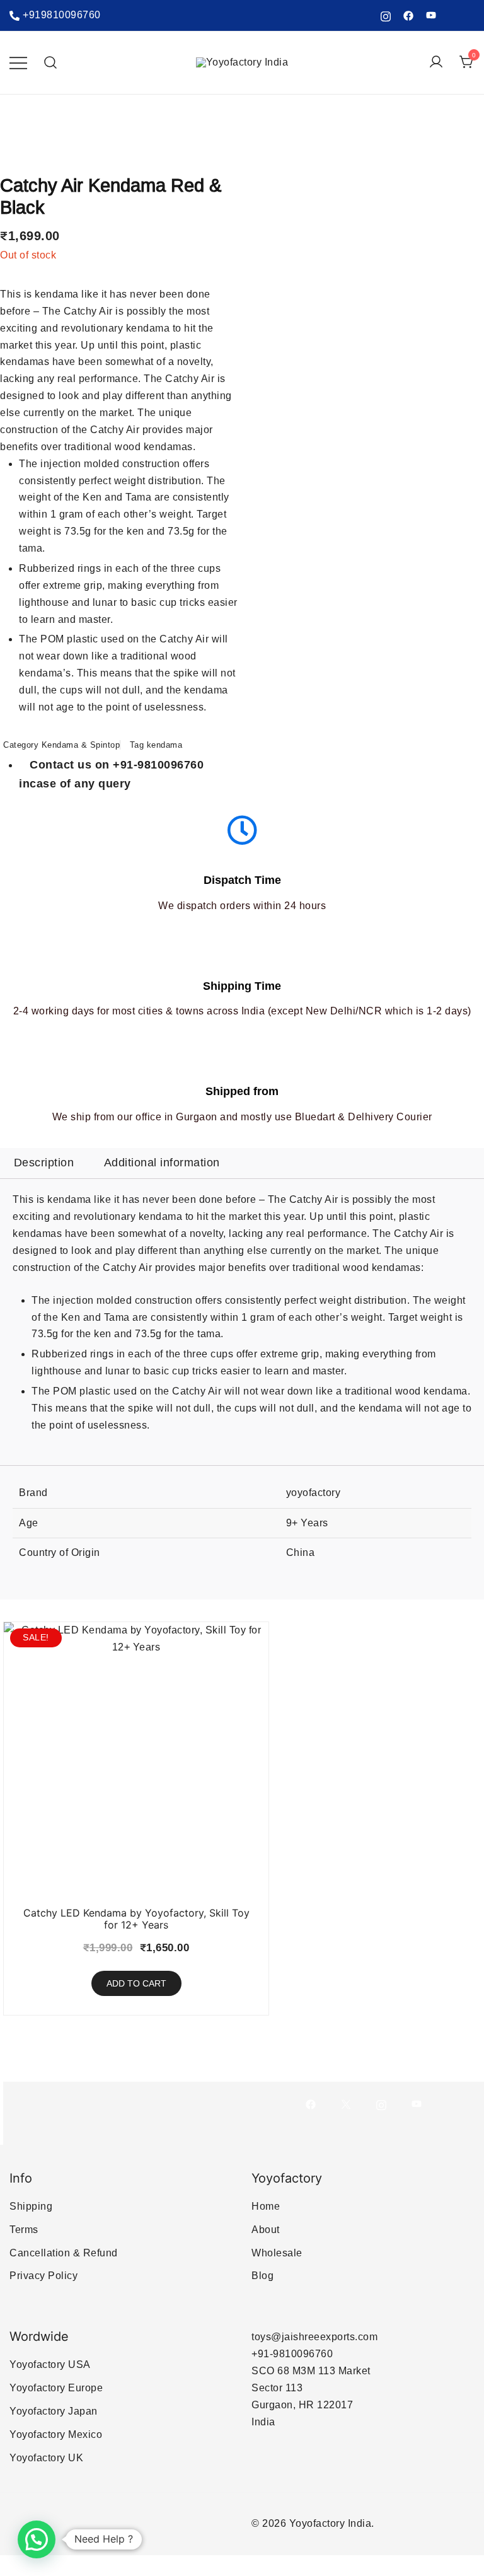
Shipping (31, 2206)
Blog (262, 2276)
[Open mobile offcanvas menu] (18, 63)
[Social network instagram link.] (386, 15)
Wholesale (277, 2253)
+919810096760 (62, 15)
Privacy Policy (43, 2276)
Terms (24, 2230)
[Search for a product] (51, 63)
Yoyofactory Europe (56, 2388)
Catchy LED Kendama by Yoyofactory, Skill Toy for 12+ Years (136, 1919)
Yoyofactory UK (46, 2458)
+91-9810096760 (292, 2354)
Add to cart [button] (136, 1983)
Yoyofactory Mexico (56, 2434)
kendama (165, 745)
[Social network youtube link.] (431, 15)
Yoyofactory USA (50, 2364)
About (266, 2230)
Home (266, 2206)
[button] (37, 2539)
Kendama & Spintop (81, 745)
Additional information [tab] (162, 1163)
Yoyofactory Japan (54, 2411)
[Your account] (436, 63)
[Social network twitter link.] (346, 2103)
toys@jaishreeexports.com (314, 2337)
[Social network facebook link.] (408, 15)
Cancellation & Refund (64, 2253)
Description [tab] (44, 1163)
